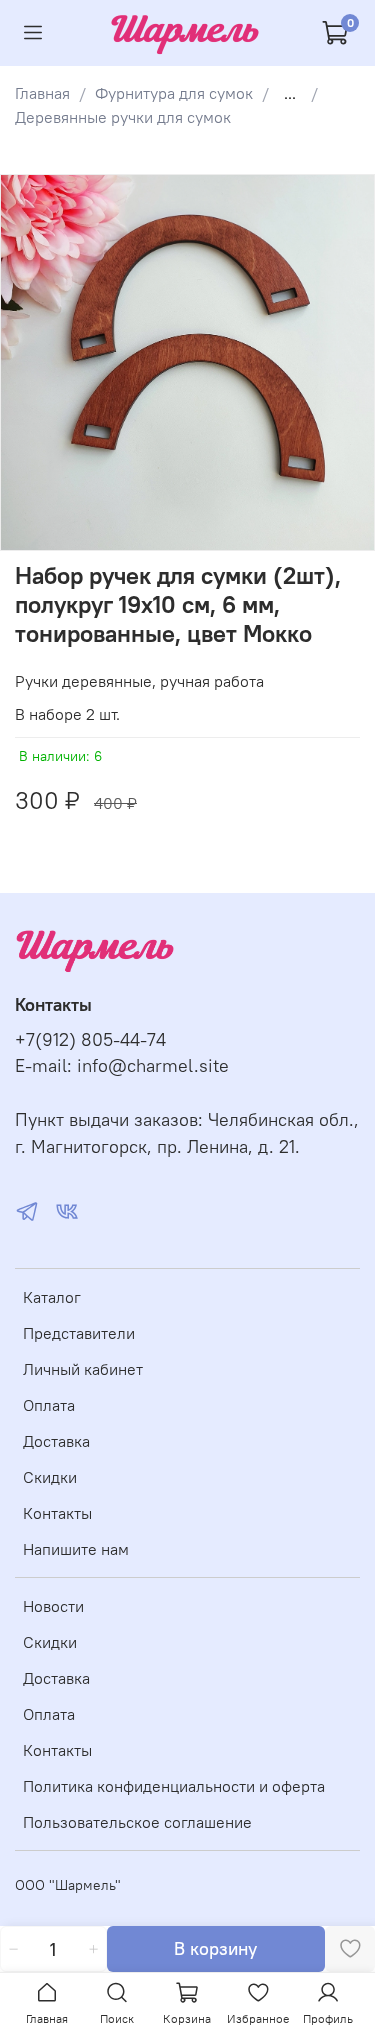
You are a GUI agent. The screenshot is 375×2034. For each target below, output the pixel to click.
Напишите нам (76, 1549)
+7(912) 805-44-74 (90, 1040)
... (290, 93)
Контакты (57, 1513)
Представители (79, 1333)
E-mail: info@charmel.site (122, 1066)
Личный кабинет (83, 1369)
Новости (53, 1606)
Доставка (56, 1441)
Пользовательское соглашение (137, 1822)
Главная (42, 93)
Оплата (49, 1405)
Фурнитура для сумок (174, 93)
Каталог (52, 1297)
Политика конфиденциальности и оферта (174, 1786)
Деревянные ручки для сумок (123, 117)
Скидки (50, 1477)
